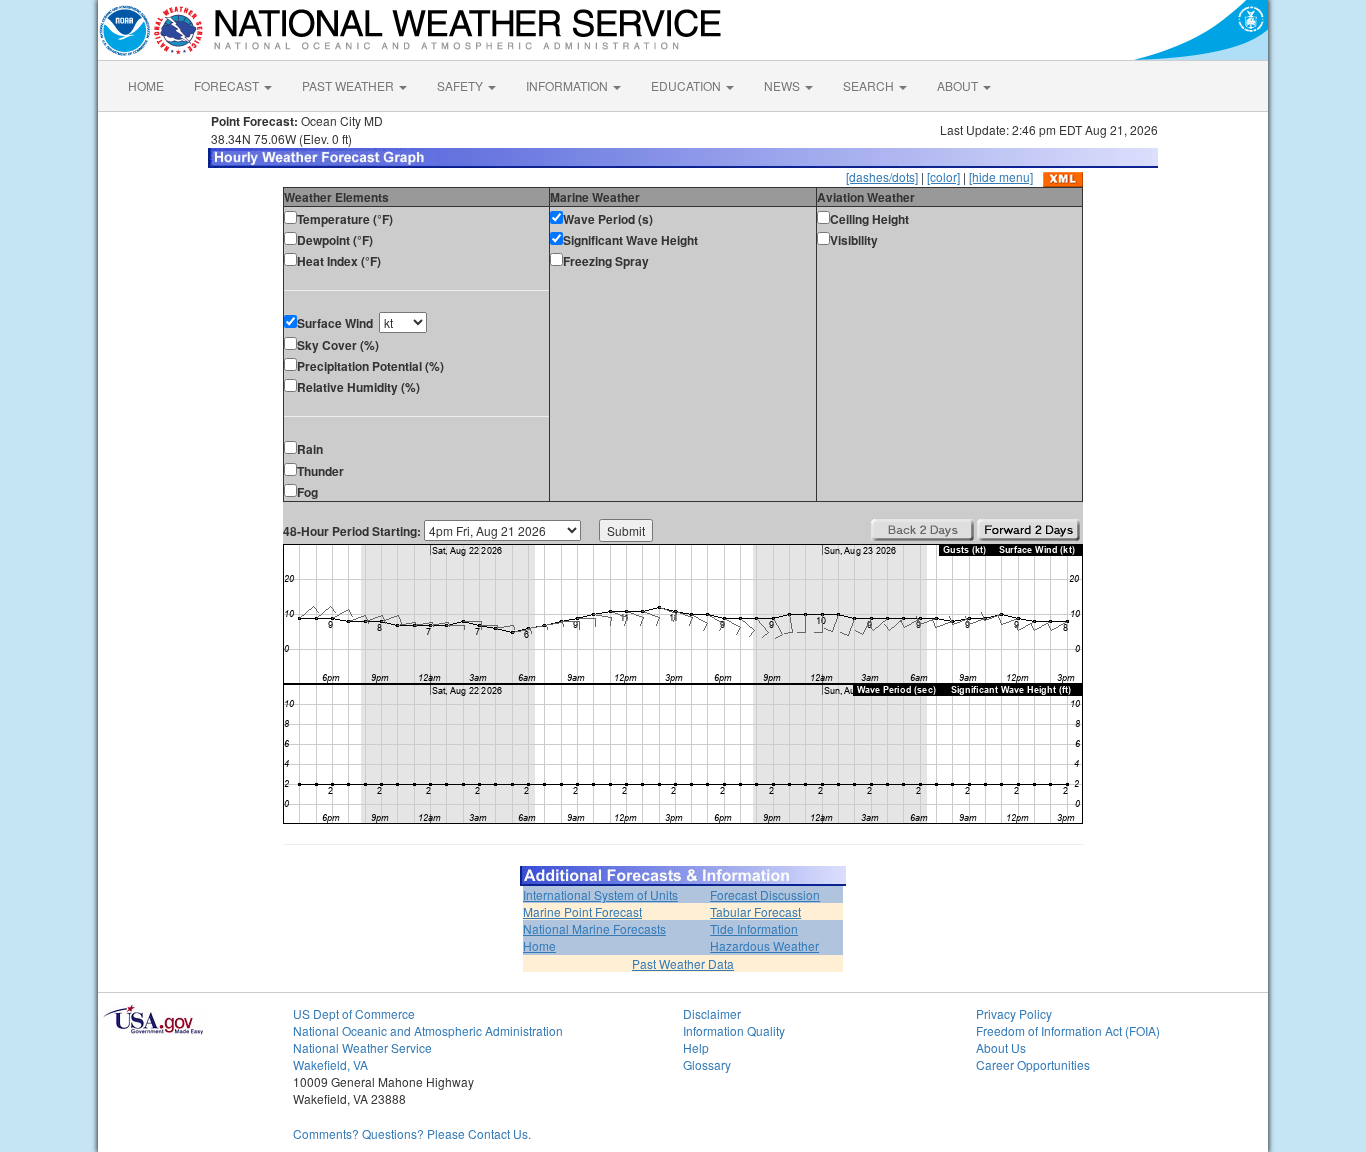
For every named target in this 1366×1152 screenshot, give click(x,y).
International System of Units (600, 894)
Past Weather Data (683, 963)
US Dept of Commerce (354, 1013)
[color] (943, 176)
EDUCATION (687, 85)
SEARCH (870, 85)
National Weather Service (362, 1047)
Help (696, 1047)
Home (539, 945)
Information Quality (734, 1030)
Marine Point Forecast (582, 911)
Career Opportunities (1033, 1064)
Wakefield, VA (330, 1064)
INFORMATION (568, 85)
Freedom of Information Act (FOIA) (1068, 1030)
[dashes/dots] (882, 176)
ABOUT (959, 85)
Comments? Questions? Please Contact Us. (412, 1133)
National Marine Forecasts (594, 928)
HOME (146, 85)
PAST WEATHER (349, 85)
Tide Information (754, 928)
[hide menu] (1001, 176)
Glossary (707, 1064)
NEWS (783, 85)
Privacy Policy (1014, 1013)
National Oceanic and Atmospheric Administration (428, 1030)
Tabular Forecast (755, 911)
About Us (1001, 1047)
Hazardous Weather (764, 945)
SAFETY (461, 85)
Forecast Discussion (765, 894)
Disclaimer (712, 1013)
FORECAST (228, 85)
